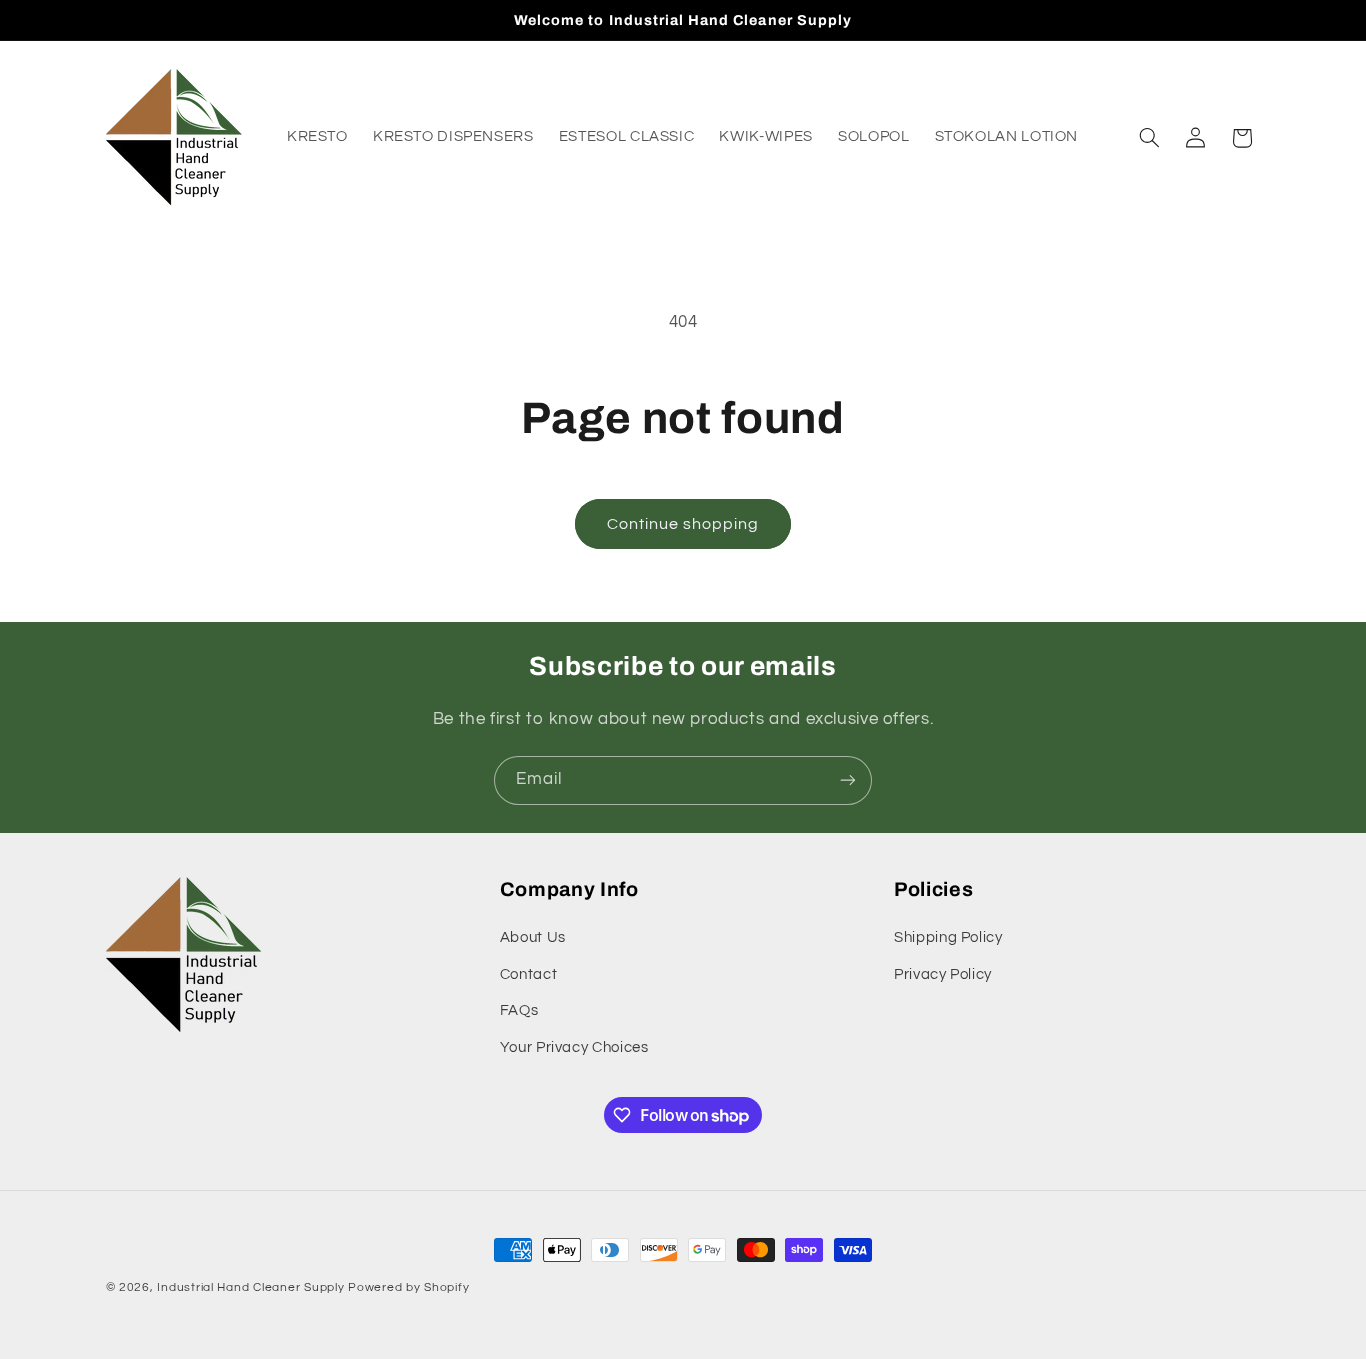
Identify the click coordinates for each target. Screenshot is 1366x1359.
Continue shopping (683, 524)
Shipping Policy (948, 938)
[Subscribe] (848, 780)
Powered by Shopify (408, 1287)
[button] (1149, 138)
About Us (533, 938)
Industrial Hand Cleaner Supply (250, 1287)
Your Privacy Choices (574, 1047)
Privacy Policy (943, 974)
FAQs (519, 1010)
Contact (528, 974)
